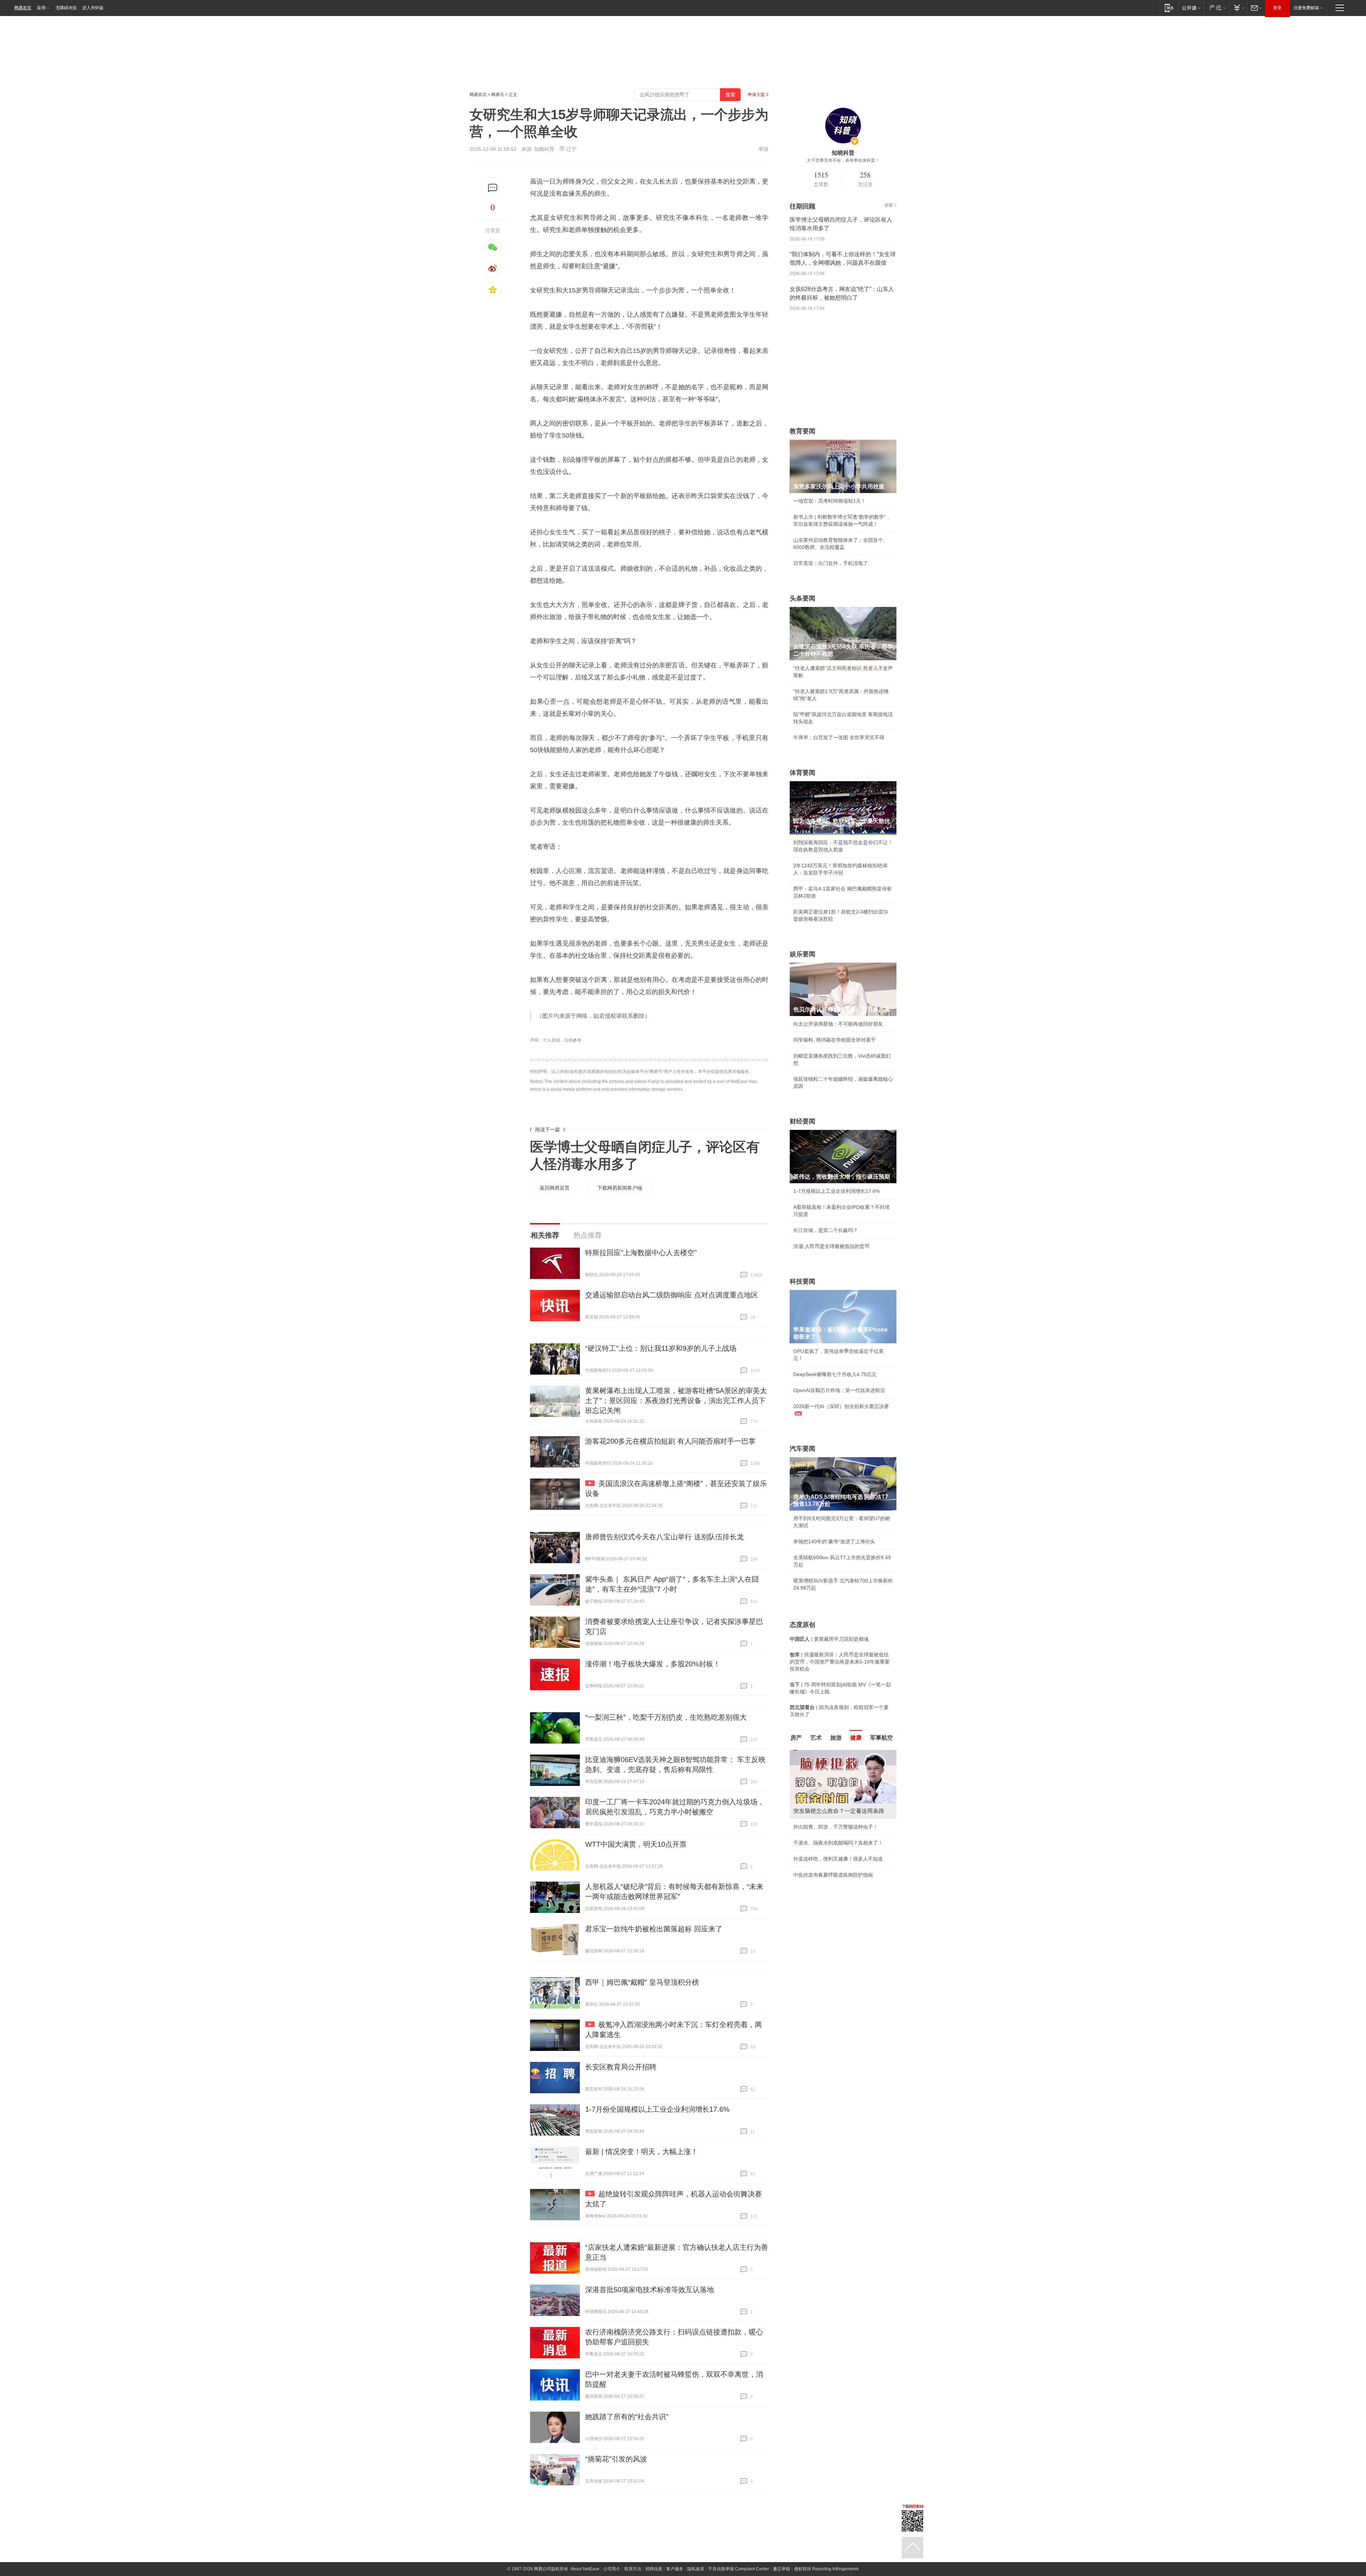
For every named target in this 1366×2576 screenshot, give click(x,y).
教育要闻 (803, 431)
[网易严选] (1216, 8)
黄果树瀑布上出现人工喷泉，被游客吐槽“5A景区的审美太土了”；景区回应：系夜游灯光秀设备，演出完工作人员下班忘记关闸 (676, 1401)
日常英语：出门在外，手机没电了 (831, 563)
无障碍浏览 (66, 8)
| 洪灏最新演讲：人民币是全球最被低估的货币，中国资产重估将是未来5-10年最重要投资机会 (840, 1662)
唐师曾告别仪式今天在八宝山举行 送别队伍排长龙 (665, 1537)
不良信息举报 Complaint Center (739, 2569)
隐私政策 (696, 2569)
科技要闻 (803, 1281)
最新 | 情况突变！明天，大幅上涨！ (642, 2152)
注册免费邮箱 (1306, 8)
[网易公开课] (1191, 8)
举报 (763, 149)
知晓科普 (544, 149)
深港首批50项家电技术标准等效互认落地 (650, 2290)
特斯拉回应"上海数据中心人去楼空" (641, 1253)
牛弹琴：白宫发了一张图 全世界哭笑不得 (839, 737)
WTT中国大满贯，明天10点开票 (636, 1844)
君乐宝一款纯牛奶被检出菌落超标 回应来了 (654, 1929)
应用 (41, 8)
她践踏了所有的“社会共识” (627, 2417)
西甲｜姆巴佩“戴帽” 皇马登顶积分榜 (642, 1982)
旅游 (836, 1738)
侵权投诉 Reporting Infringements (826, 2569)
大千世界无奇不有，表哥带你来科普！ (843, 160)
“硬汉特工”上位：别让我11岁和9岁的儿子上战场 (661, 1348)
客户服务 (675, 2569)
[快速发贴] (493, 188)
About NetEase (585, 2569)
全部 (889, 205)
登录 (1277, 8)
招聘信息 (654, 2569)
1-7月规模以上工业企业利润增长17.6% (836, 1191)
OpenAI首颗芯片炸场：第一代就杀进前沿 (839, 1390)
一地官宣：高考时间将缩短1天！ (830, 501)
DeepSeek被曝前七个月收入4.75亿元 (835, 1374)
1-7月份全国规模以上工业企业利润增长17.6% (657, 2109)
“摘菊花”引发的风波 (616, 2459)
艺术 (816, 1738)
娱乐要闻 (803, 954)
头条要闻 (803, 598)
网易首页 (23, 8)
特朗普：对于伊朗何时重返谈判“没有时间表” (842, 1873)
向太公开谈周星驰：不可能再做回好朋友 (838, 1024)
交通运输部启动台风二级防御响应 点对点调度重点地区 (672, 1295)
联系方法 (633, 2569)
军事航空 (881, 1738)
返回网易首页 (555, 1188)
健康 (856, 1738)
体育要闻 (803, 773)
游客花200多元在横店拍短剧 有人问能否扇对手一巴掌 (670, 1441)
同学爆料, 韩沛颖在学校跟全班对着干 (835, 1040)
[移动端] (1169, 8)
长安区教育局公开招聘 (621, 2067)
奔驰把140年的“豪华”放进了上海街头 (834, 1541)
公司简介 (612, 2569)
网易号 (498, 95)
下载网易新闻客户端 (620, 1188)
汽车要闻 (803, 1449)
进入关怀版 (93, 8)
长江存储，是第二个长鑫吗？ (826, 1230)
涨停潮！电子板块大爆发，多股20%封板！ (653, 1664)
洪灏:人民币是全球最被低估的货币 (831, 1246)
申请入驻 (756, 95)
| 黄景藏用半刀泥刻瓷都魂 (829, 1639)
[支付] (1238, 8)
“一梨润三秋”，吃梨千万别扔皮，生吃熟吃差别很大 (666, 1717)
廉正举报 (782, 2569)
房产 (796, 1738)
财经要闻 (803, 1121)
